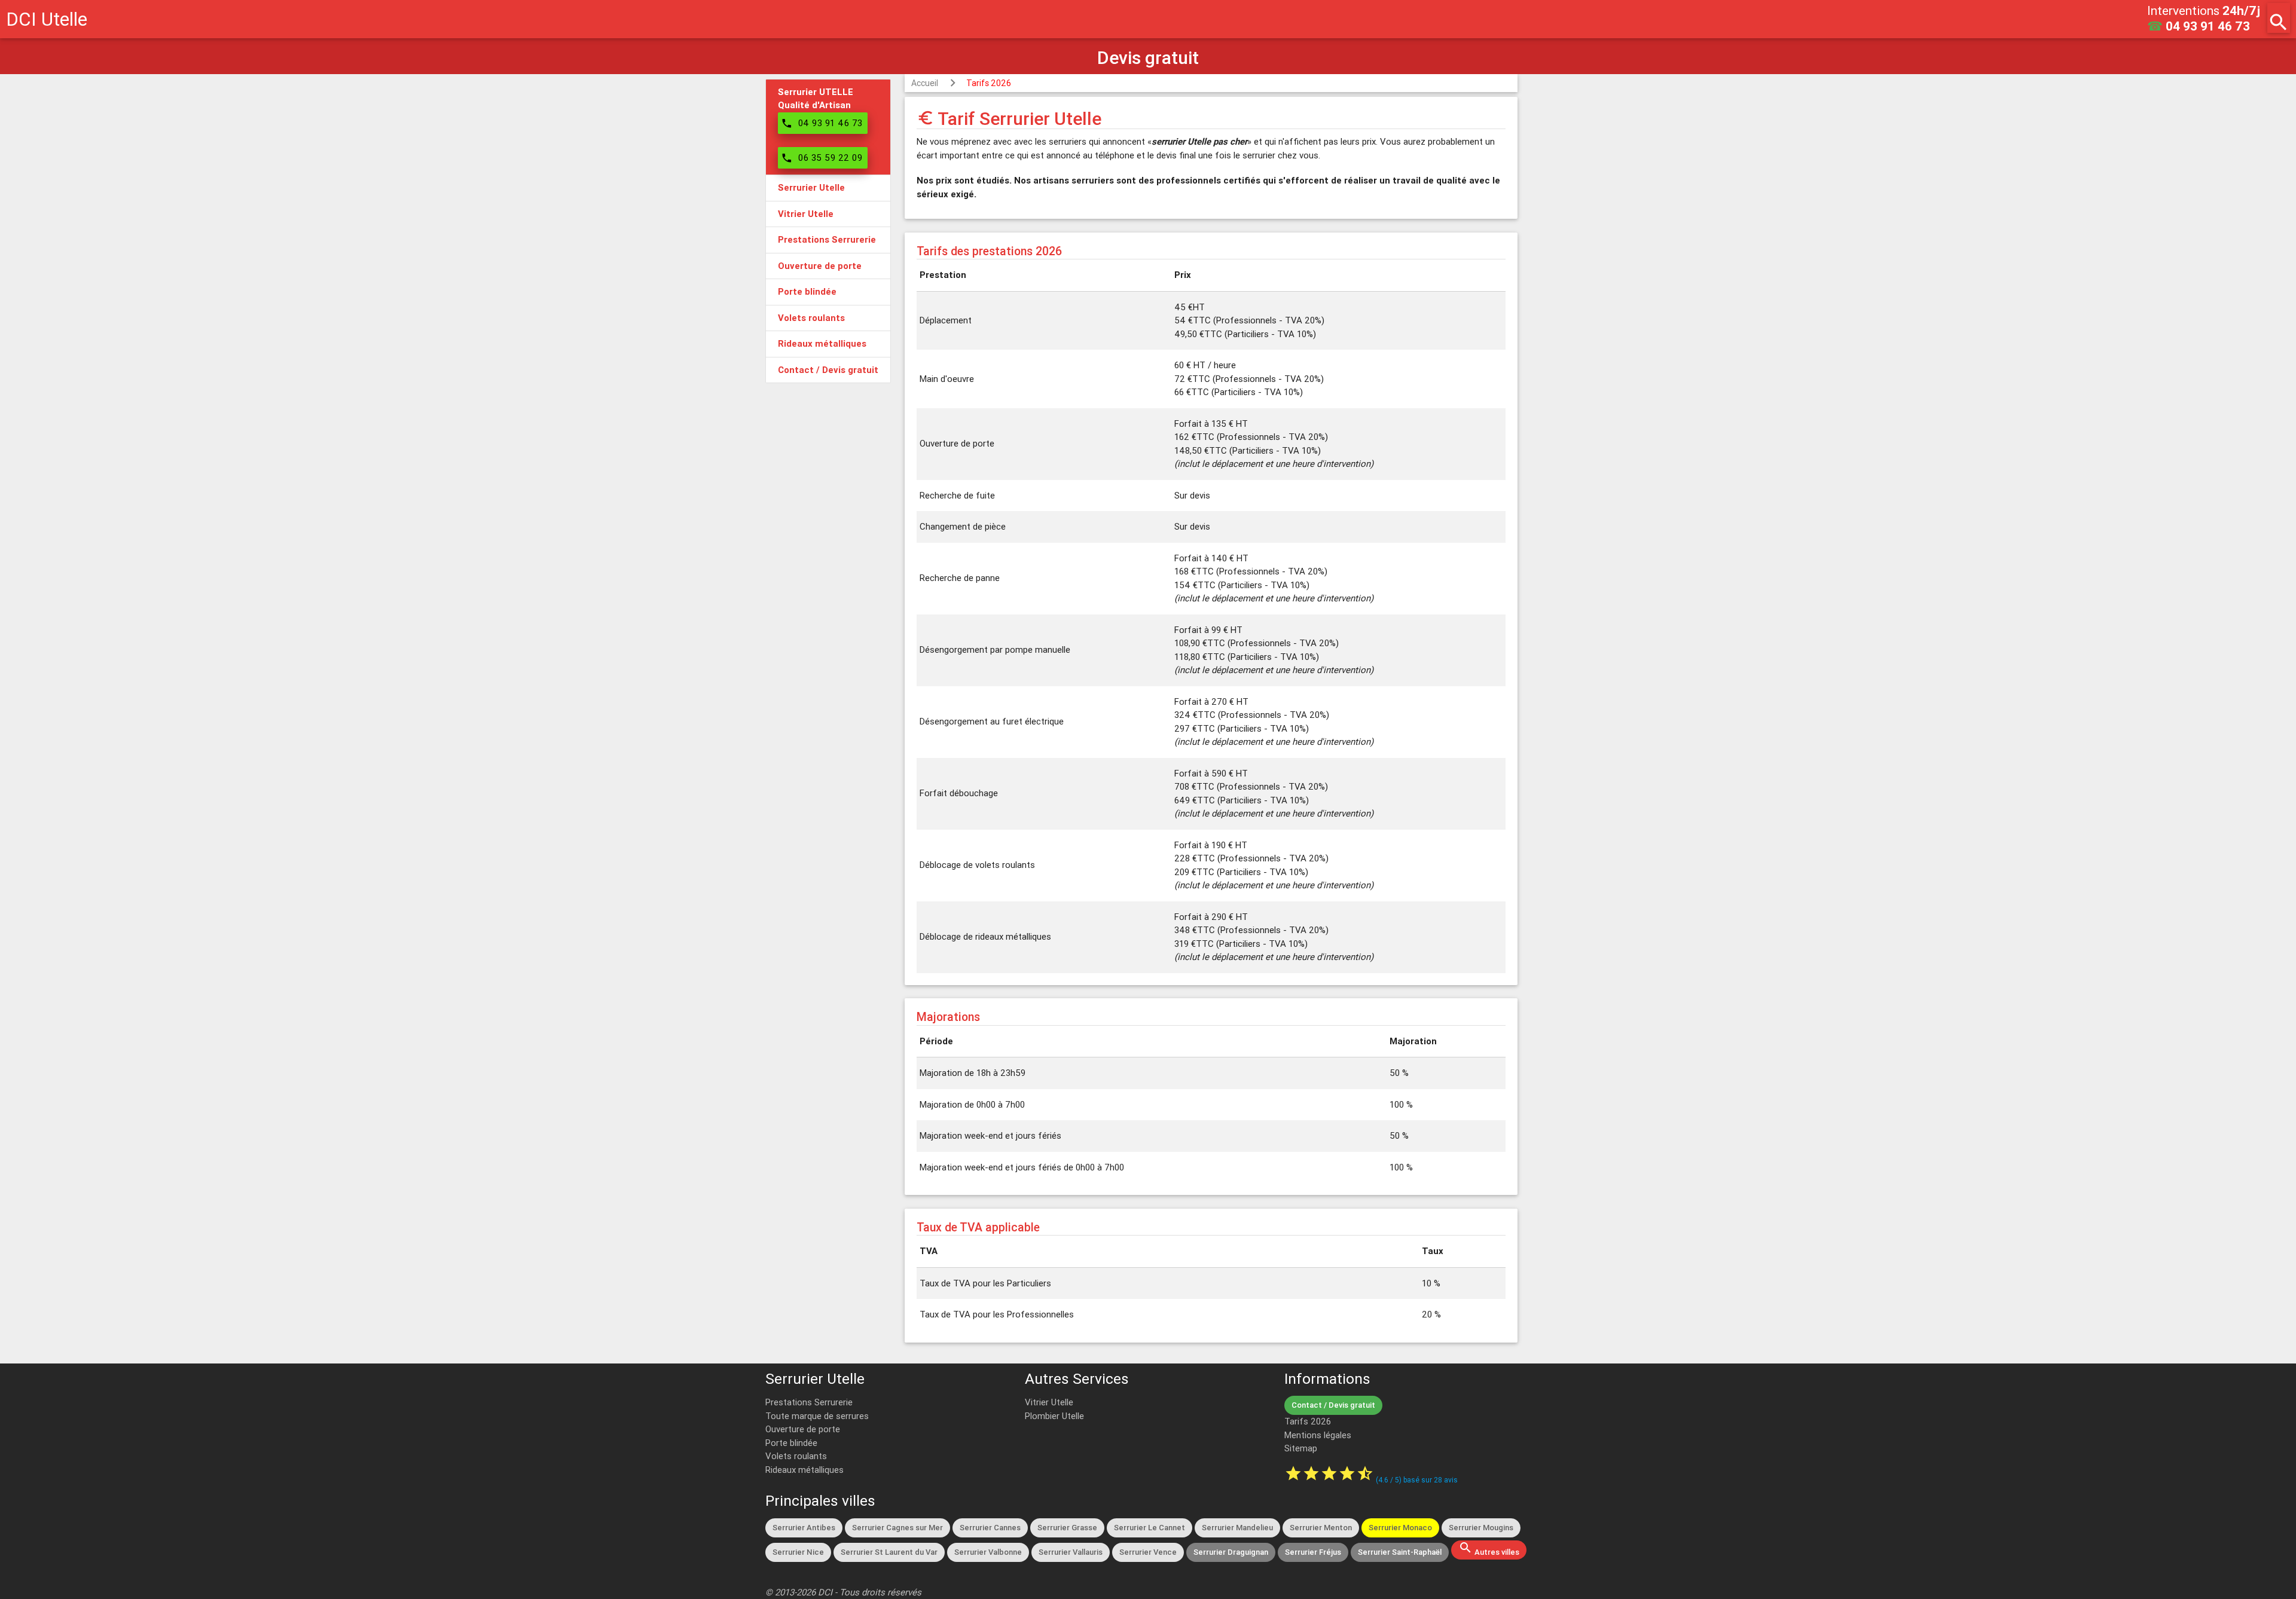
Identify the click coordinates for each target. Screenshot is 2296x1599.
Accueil (925, 83)
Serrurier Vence (1148, 1552)
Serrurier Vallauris (1071, 1552)
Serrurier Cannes (990, 1528)
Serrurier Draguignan (1231, 1552)
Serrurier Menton (1321, 1528)
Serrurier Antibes (804, 1528)
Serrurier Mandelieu (1237, 1528)
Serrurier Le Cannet (1149, 1528)
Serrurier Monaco (1400, 1528)
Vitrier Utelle (1049, 1402)
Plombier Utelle (1054, 1416)
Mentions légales (1318, 1435)
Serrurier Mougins (1481, 1528)
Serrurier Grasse (1067, 1528)
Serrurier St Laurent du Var (889, 1552)
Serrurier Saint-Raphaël (1400, 1552)
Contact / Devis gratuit (1333, 1405)
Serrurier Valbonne (988, 1552)
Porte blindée (791, 1443)
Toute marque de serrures (817, 1416)
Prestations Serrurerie (809, 1402)
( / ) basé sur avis (1417, 1480)
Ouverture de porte (803, 1429)
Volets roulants (796, 1456)
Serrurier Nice (798, 1552)
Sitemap (1301, 1448)
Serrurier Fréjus (1313, 1552)
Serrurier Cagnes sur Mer (897, 1528)
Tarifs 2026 (989, 83)
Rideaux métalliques (804, 1470)
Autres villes (1489, 1549)
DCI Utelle (47, 19)
